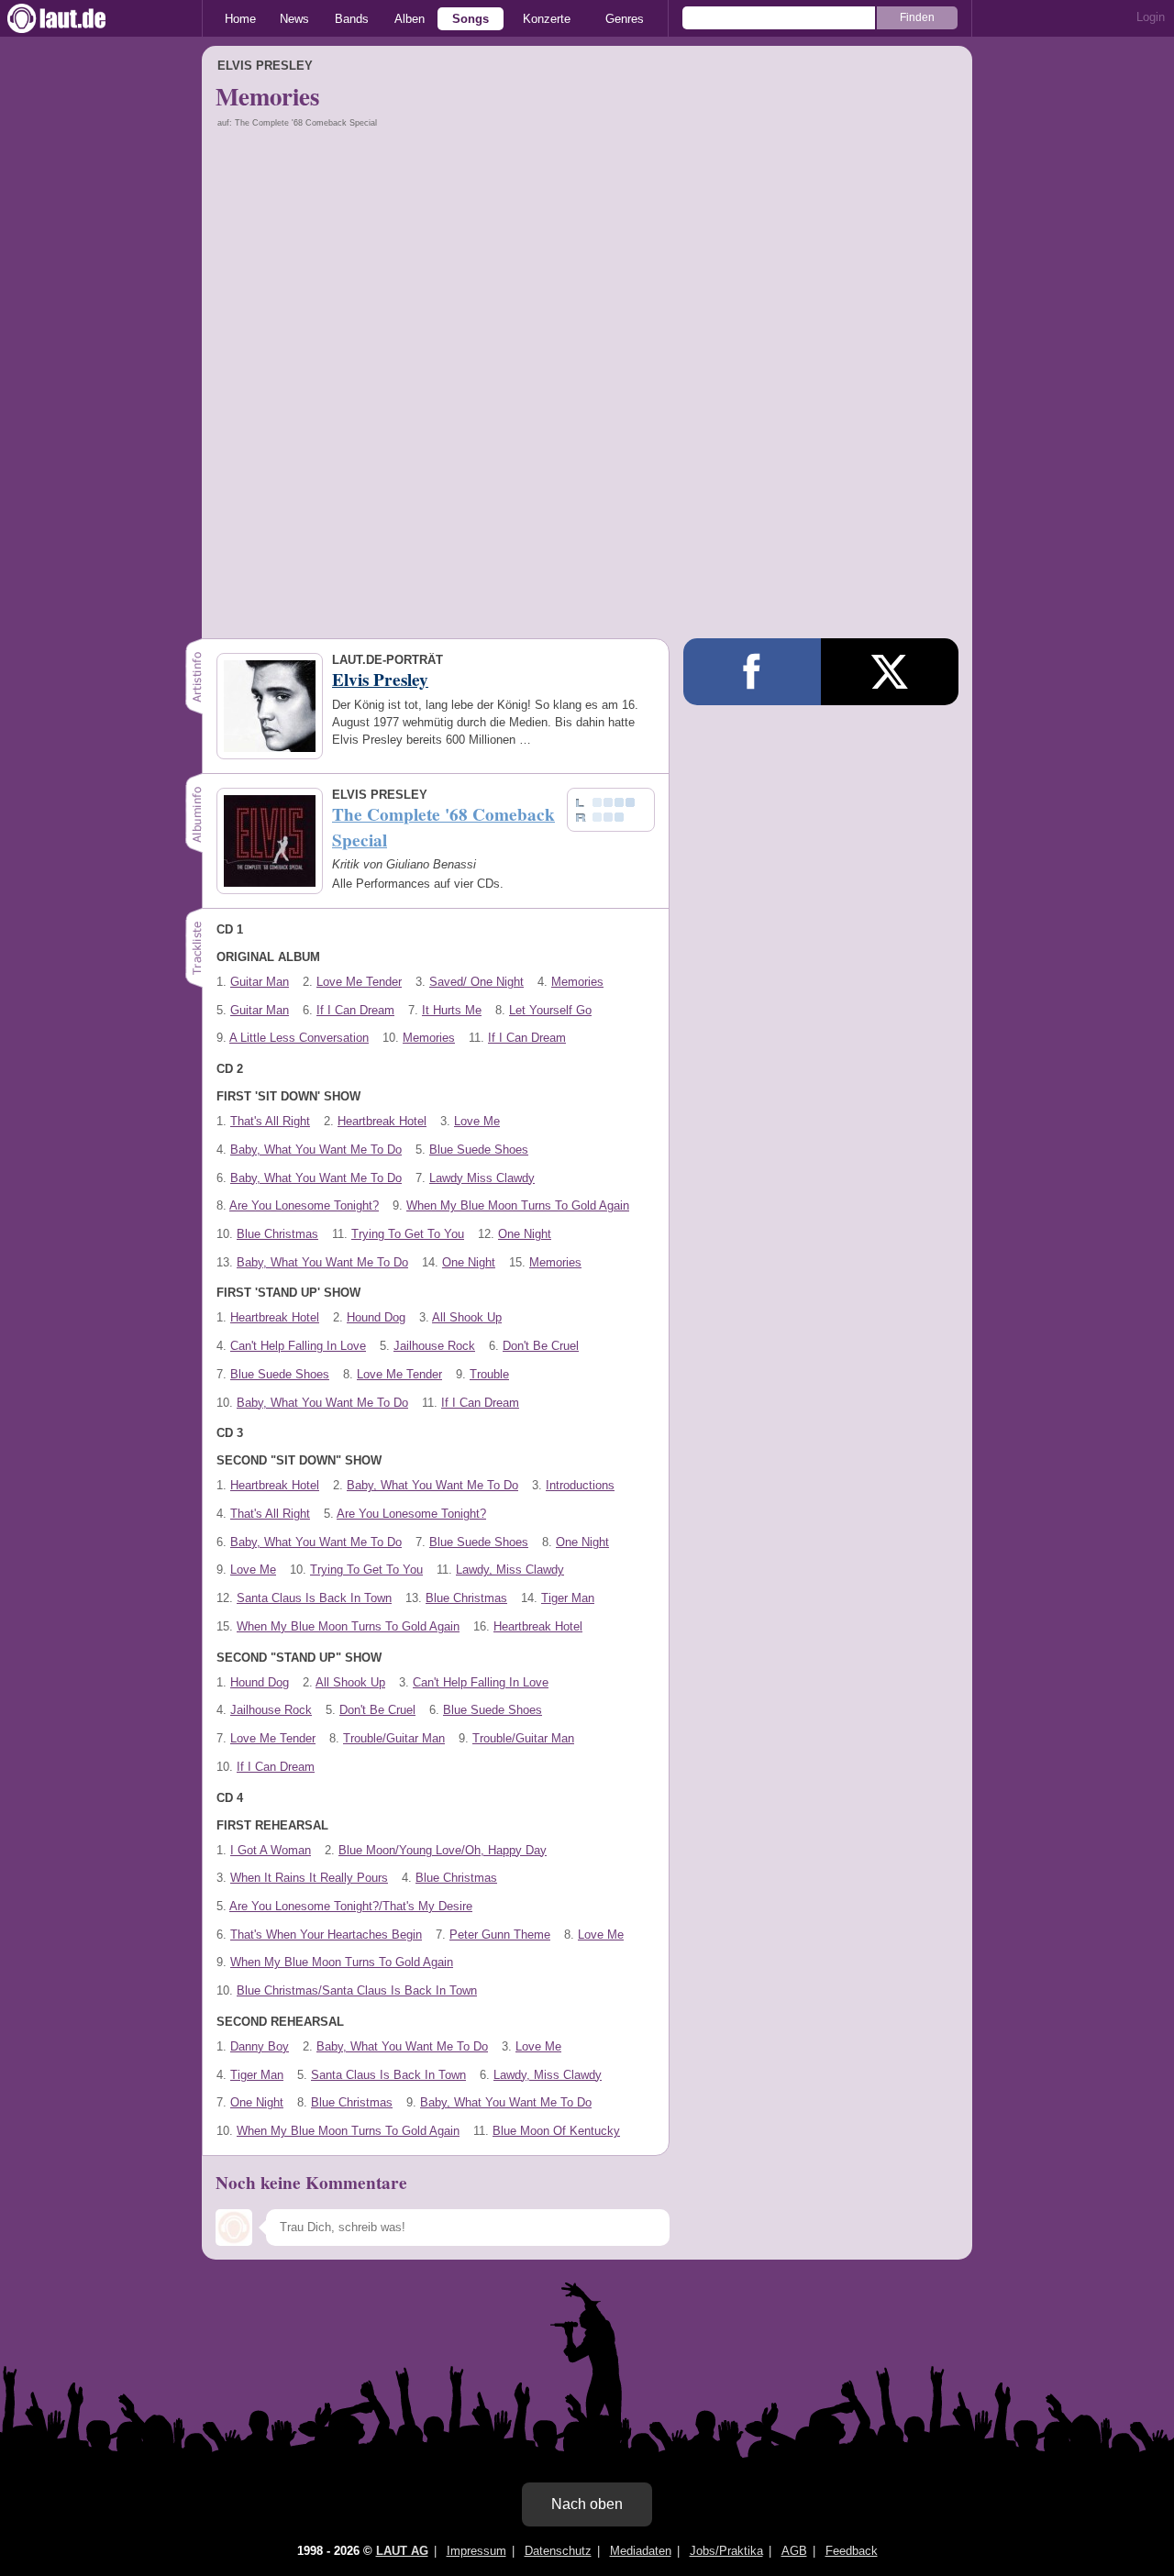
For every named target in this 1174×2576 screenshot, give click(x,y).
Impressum (476, 2551)
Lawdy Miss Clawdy (482, 1178)
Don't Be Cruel (541, 1346)
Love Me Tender (359, 982)
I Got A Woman (271, 1850)
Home (240, 19)
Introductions (580, 1485)
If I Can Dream (355, 1010)
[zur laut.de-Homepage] (73, 18)
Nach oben (587, 2504)
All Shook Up (467, 1317)
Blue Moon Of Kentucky (556, 2131)
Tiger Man (568, 1598)
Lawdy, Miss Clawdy (510, 1570)
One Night (525, 1234)
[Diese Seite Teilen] (752, 672)
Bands (352, 19)
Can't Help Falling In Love (298, 1346)
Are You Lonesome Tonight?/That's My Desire (351, 1906)
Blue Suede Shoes (479, 1150)
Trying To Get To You (408, 1234)
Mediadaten (641, 2551)
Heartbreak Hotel (382, 1121)
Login (1151, 17)
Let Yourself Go (550, 1010)
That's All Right (270, 1121)
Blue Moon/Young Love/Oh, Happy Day (443, 1850)
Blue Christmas (277, 1234)
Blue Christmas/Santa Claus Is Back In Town (357, 1990)
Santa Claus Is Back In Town (314, 1598)
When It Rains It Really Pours (309, 1878)
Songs (471, 19)
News (294, 19)
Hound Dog (376, 1317)
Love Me (477, 1121)
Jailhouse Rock (434, 1346)
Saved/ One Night (476, 982)
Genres (625, 19)
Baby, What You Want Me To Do (316, 1150)
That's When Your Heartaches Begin (326, 1935)
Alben (410, 19)
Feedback (852, 2551)
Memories (577, 982)
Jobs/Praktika (726, 2551)
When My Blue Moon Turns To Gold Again (518, 1205)
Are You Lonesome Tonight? (304, 1205)
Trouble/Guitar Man (394, 1738)
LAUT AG (402, 2551)
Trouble (489, 1374)
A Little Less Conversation (299, 1038)
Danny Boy (260, 2046)
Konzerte (547, 19)
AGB (794, 2551)
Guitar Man (260, 982)
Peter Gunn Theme (500, 1935)
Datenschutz (558, 2551)
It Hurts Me (452, 1010)
